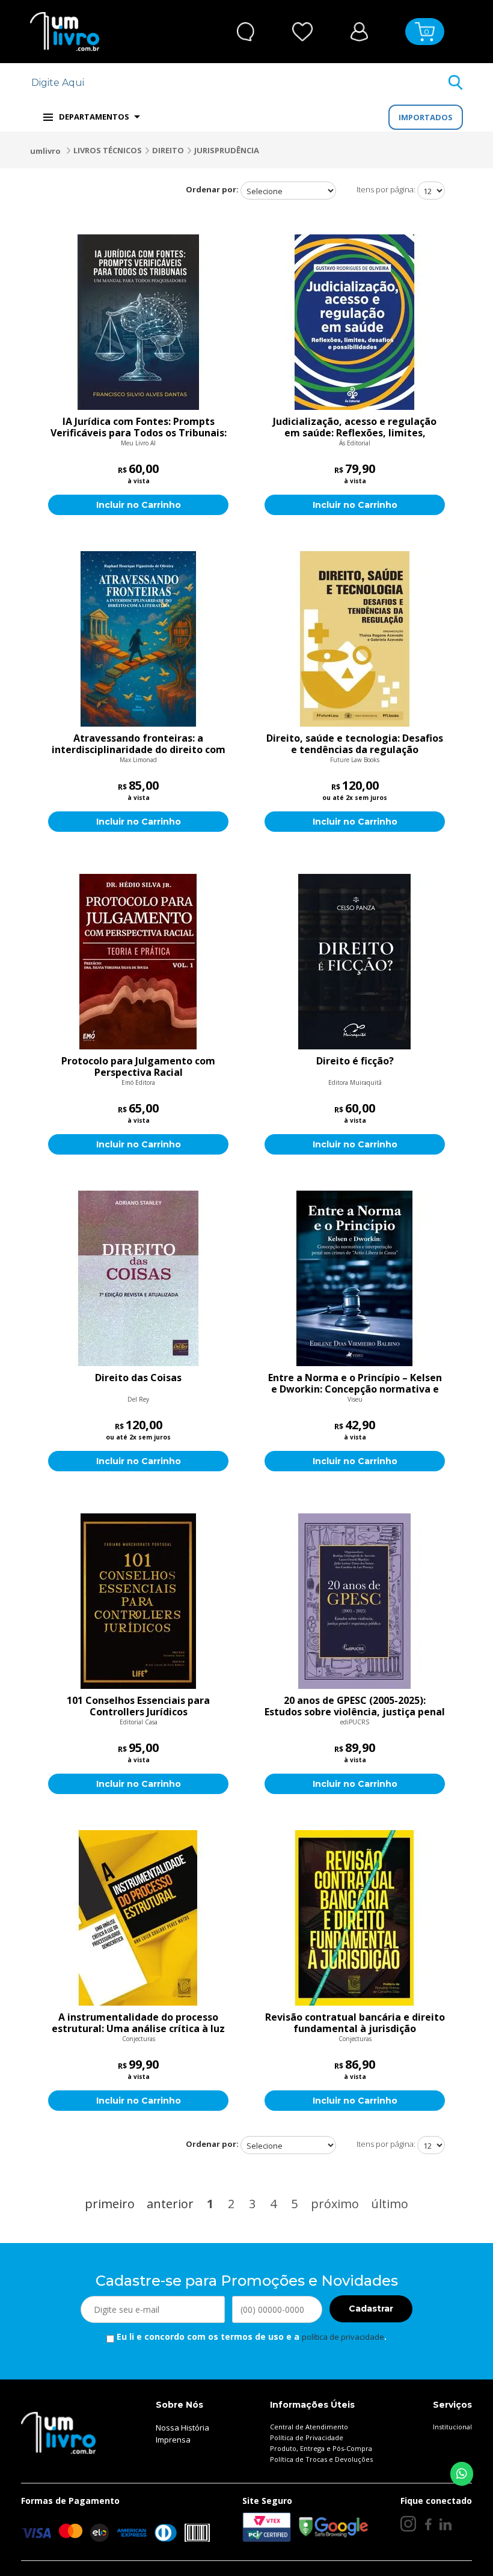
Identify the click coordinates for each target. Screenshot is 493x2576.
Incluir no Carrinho (139, 505)
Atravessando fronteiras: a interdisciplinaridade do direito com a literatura (139, 744)
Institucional (452, 2427)
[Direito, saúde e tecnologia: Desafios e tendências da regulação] (355, 639)
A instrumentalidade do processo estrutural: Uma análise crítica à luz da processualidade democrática (138, 2023)
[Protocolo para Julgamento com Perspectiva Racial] (138, 962)
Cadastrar (371, 2309)
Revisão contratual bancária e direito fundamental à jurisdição (355, 2023)
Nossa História (182, 2428)
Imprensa (173, 2440)
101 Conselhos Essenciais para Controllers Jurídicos (138, 1706)
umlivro (45, 151)
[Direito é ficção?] (355, 962)
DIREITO (168, 150)
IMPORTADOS (426, 117)
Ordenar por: (212, 189)
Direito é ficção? (355, 1061)
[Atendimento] (246, 32)
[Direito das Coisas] (138, 1278)
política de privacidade (343, 2337)
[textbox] (239, 83)
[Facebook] (428, 2524)
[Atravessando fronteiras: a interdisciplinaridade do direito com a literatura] (138, 639)
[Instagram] (408, 2524)
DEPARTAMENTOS (94, 117)
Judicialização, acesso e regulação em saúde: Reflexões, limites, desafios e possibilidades (355, 427)
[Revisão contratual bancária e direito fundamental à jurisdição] (355, 1918)
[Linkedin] (446, 2524)
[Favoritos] (303, 32)
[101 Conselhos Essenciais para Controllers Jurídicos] (138, 1601)
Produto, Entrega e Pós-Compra (321, 2448)
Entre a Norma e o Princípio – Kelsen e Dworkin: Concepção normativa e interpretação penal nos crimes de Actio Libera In (355, 1384)
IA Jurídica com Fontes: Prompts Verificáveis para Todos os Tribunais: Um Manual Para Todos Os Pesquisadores (139, 427)
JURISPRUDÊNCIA (227, 150)
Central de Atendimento (309, 2427)
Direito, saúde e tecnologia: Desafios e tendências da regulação (355, 744)
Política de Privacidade (307, 2437)
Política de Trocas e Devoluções (321, 2459)
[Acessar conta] (359, 30)
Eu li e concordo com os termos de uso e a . (250, 2336)
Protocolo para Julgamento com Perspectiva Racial (138, 1067)
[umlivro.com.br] (58, 2432)
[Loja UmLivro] (65, 32)
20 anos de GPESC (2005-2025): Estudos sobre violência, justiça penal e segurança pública (355, 1706)
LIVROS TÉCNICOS (108, 150)
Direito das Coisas (138, 1378)
